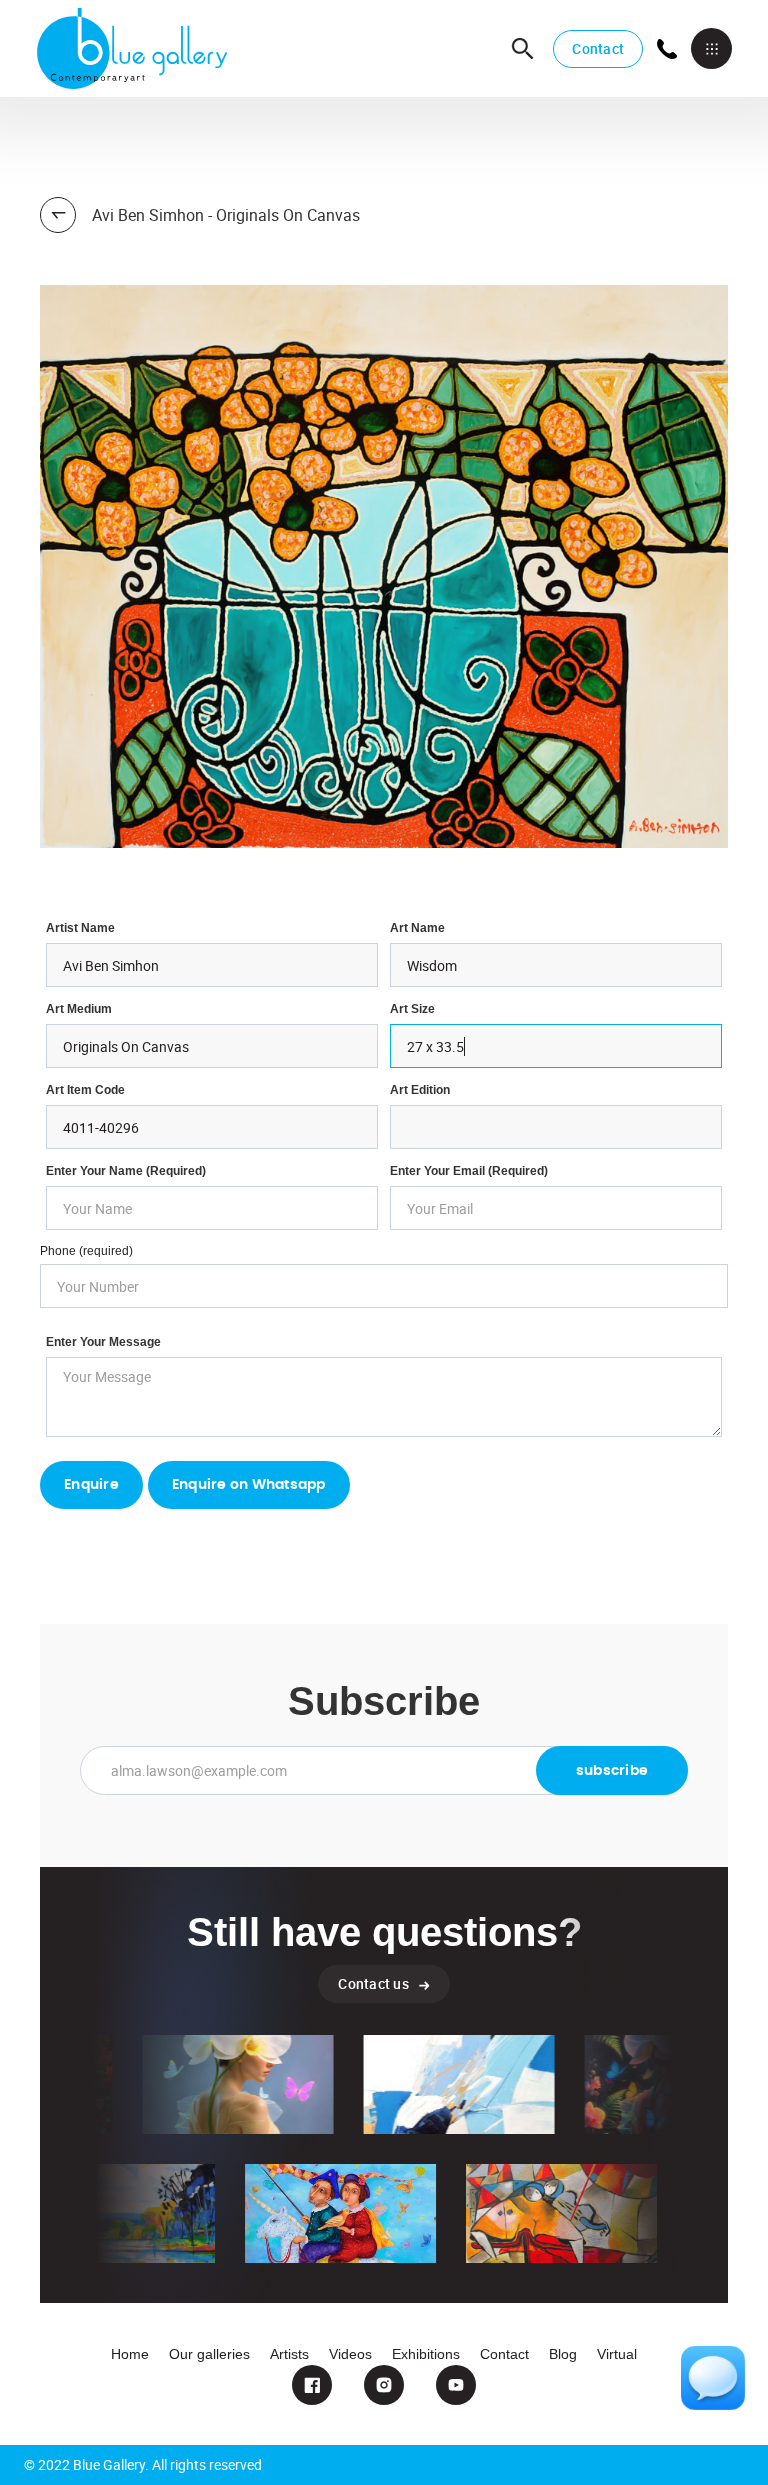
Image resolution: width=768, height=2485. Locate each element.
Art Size (412, 1009)
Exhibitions (426, 2354)
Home (130, 2354)
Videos (350, 2354)
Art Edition (420, 1090)
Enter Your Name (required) (126, 1171)
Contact (598, 48)
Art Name (417, 928)
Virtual (617, 2354)
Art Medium (79, 1009)
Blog (563, 2354)
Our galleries (209, 2354)
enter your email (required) (469, 1171)
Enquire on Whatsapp (249, 1485)
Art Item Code (85, 1090)
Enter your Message (103, 1342)
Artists (289, 2354)
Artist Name (80, 928)
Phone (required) (86, 1251)
